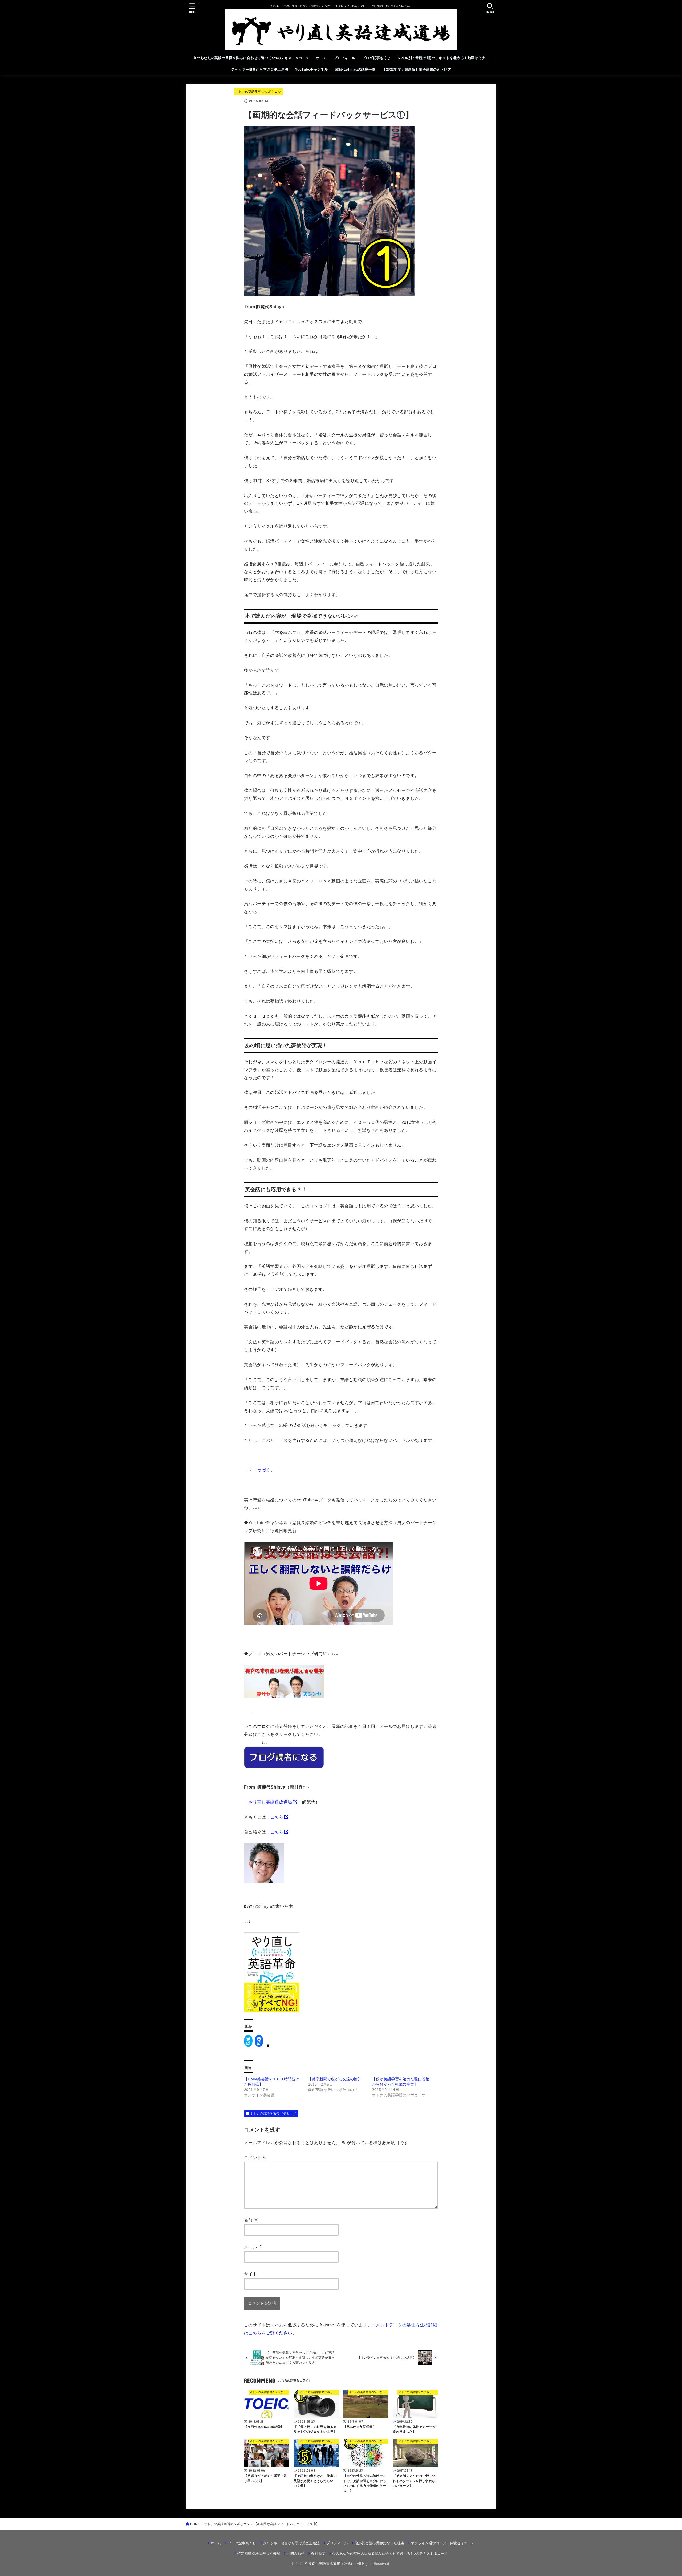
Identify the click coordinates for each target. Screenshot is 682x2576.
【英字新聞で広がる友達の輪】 (335, 2079)
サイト (251, 2274)
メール (253, 2247)
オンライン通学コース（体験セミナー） (443, 2543)
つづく (264, 1470)
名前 (251, 2220)
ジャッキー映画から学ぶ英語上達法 (260, 69)
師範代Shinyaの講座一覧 (355, 69)
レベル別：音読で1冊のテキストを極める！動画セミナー (443, 58)
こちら (277, 1817)
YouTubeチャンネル (311, 69)
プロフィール (344, 58)
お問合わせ (296, 2553)
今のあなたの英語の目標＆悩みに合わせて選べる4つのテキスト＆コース (251, 58)
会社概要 (318, 2553)
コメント (255, 2158)
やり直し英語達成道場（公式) (330, 2564)
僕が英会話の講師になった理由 (379, 2543)
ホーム (322, 58)
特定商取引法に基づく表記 (259, 2553)
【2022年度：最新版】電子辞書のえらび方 (417, 69)
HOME (195, 2524)
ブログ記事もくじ (376, 58)
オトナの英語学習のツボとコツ (258, 92)
